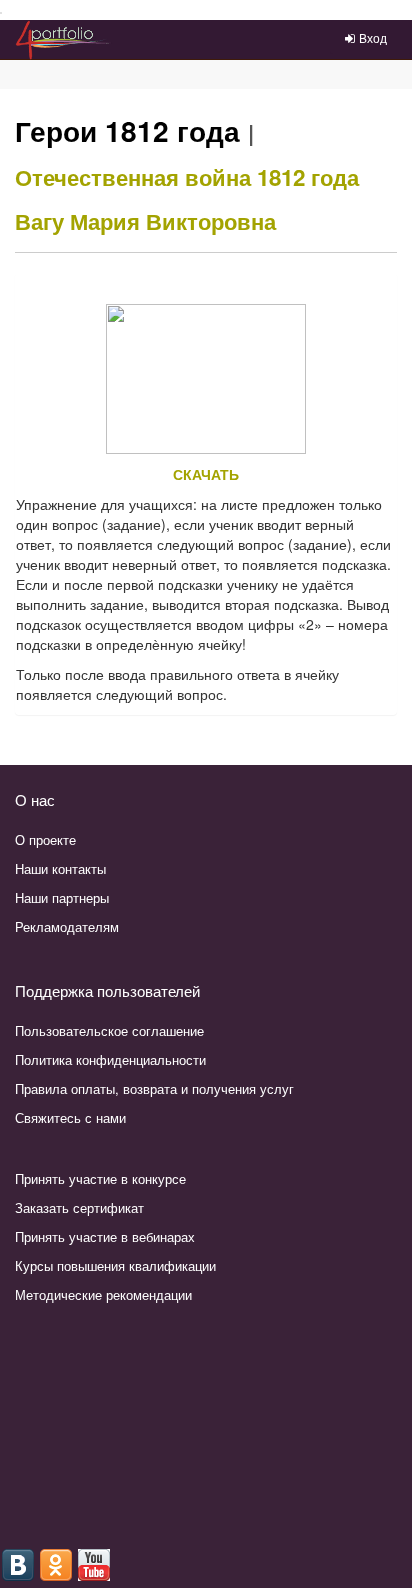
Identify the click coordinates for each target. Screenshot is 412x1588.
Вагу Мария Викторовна (145, 221)
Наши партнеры (62, 897)
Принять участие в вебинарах (105, 1236)
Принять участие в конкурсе (100, 1178)
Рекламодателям (67, 926)
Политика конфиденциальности (110, 1059)
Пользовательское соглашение (109, 1030)
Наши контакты (60, 868)
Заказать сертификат (79, 1207)
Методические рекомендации (103, 1294)
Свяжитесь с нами (70, 1117)
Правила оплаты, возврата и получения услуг (154, 1088)
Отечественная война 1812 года (187, 177)
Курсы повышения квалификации (115, 1265)
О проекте (45, 839)
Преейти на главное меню (1, 13)
